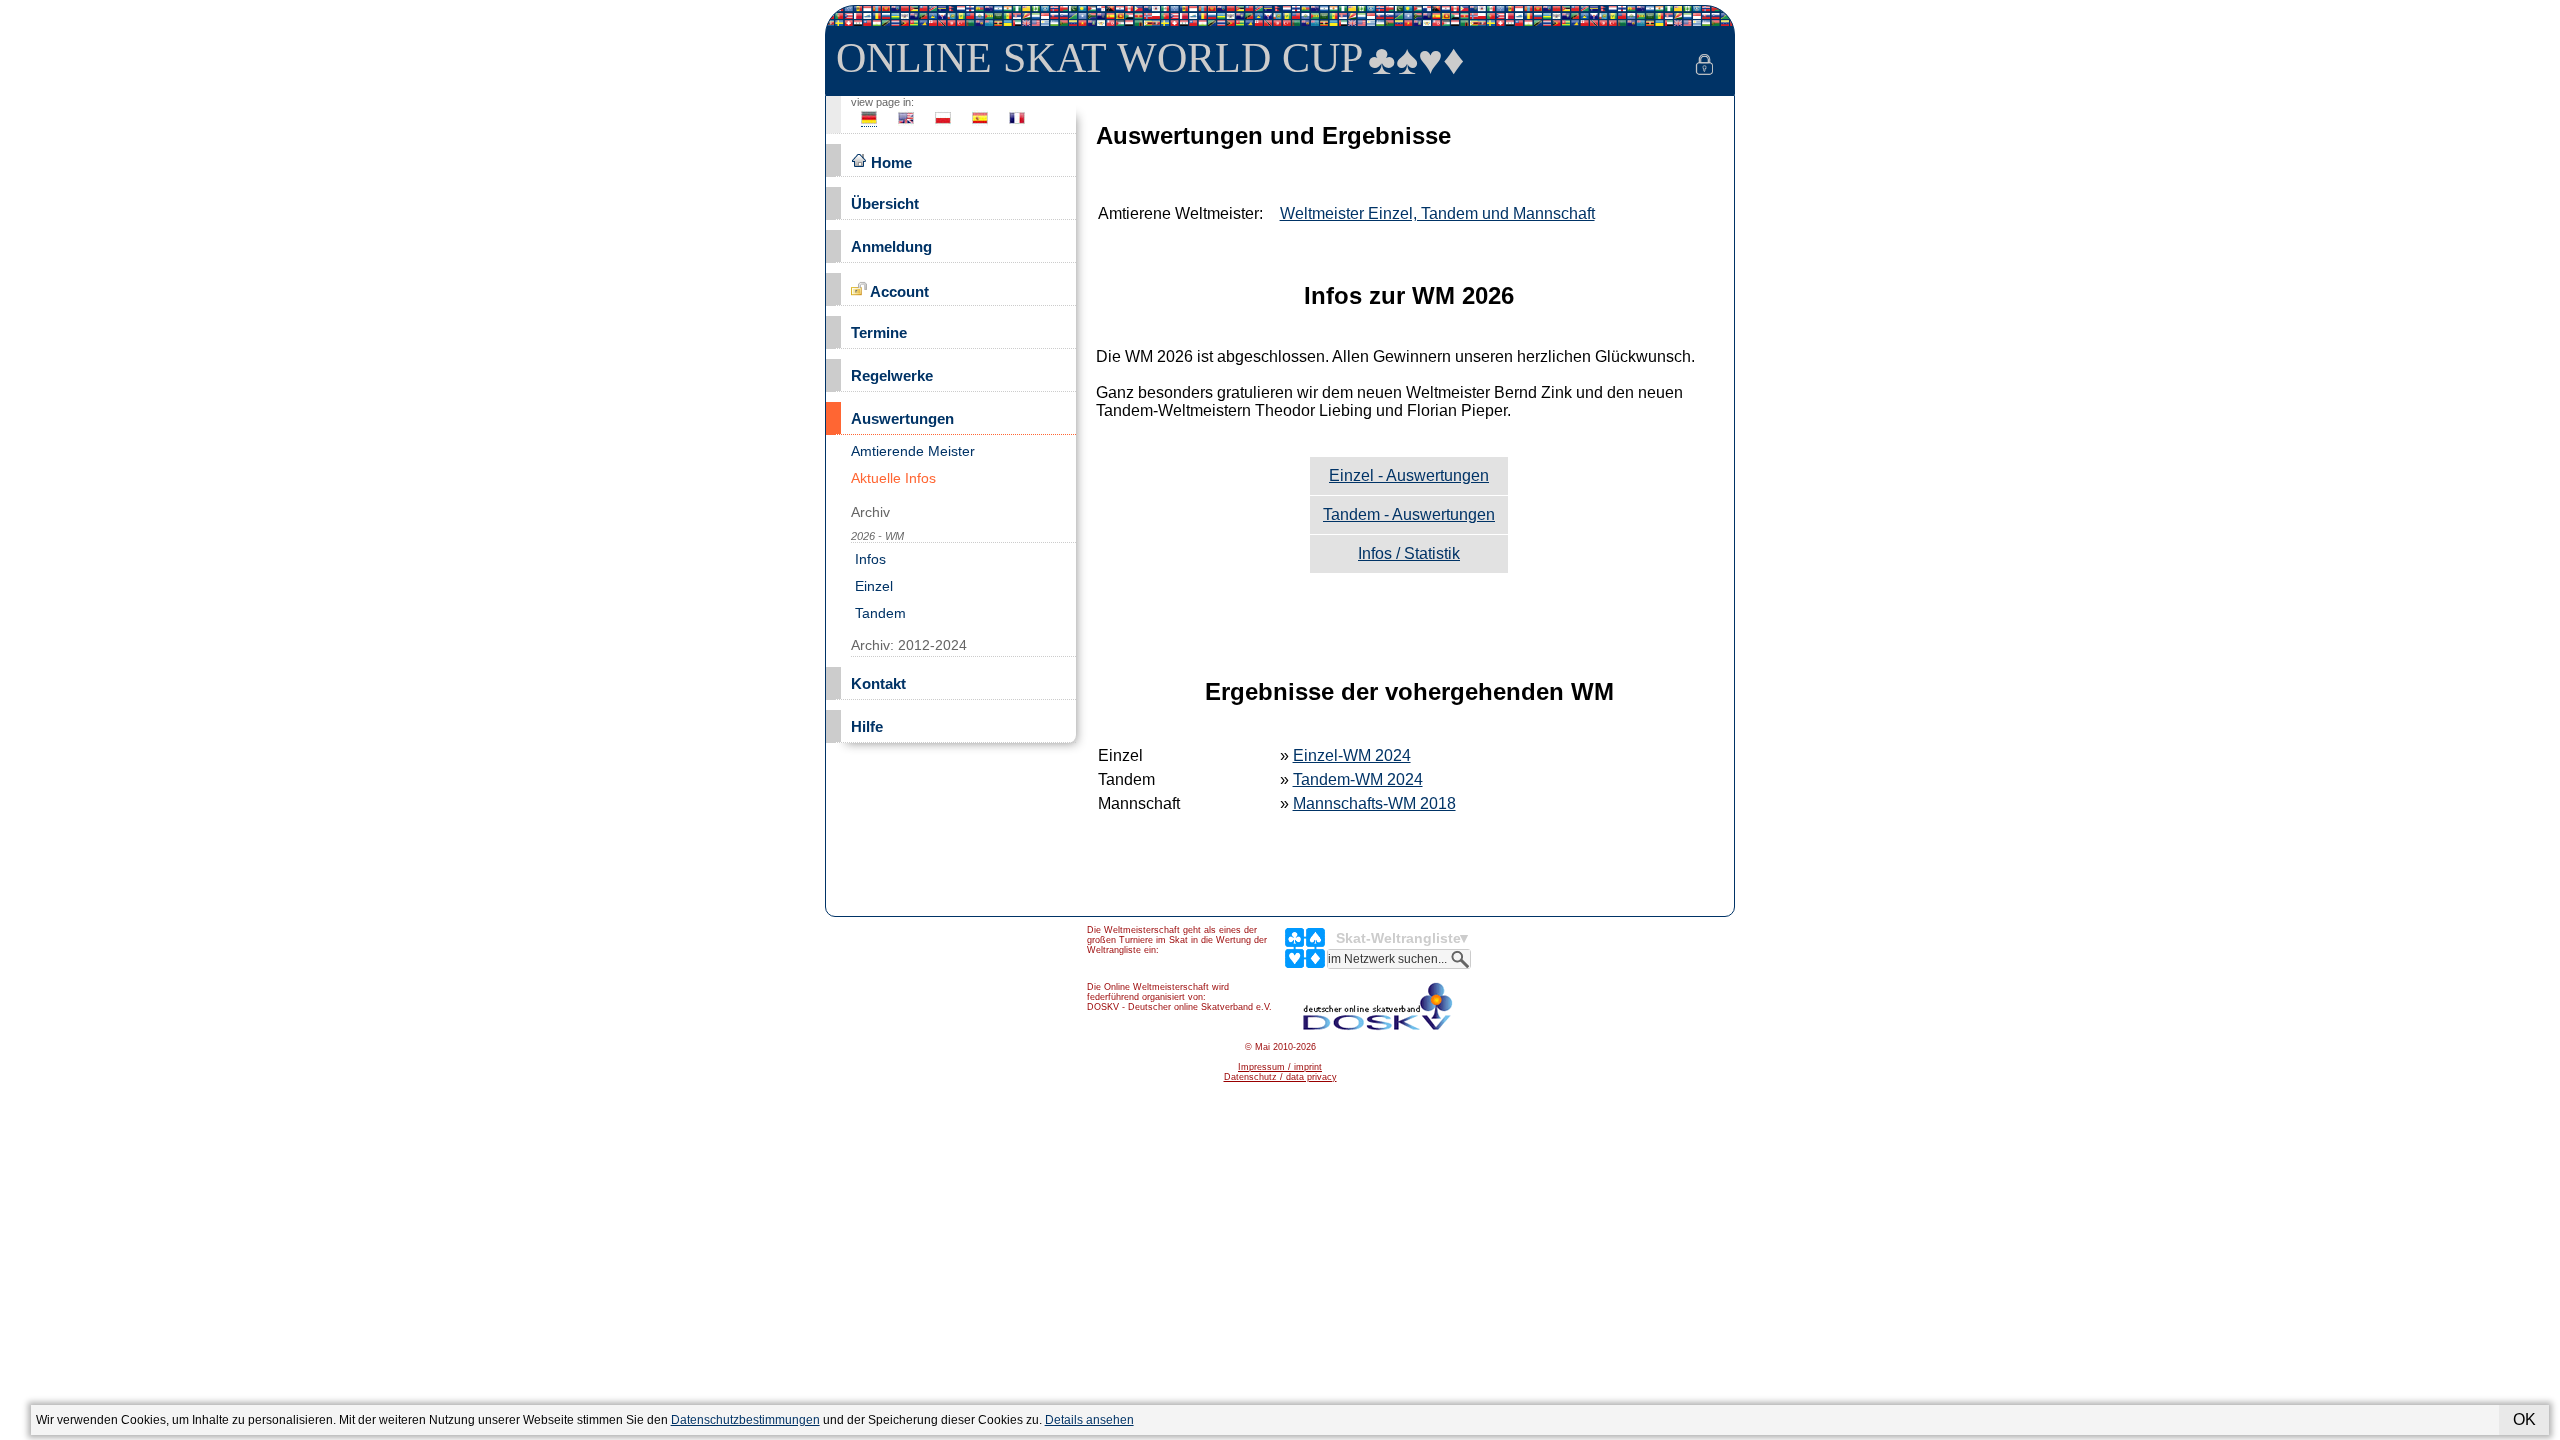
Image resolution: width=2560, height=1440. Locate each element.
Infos (868, 559)
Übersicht (885, 203)
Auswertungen (902, 418)
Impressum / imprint (1280, 1067)
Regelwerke (892, 375)
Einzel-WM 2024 (1352, 755)
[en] (906, 123)
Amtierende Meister (913, 451)
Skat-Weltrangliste (1398, 938)
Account (898, 291)
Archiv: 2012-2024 (909, 645)
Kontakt (878, 683)
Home (889, 162)
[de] (869, 123)
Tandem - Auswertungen (1409, 514)
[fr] (1017, 123)
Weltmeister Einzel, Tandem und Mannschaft (1437, 213)
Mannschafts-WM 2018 (1374, 803)
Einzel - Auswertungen (1409, 475)
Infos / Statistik (1409, 553)
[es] (980, 123)
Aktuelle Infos (893, 478)
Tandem (878, 613)
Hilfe (867, 726)
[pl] (943, 123)
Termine (879, 332)
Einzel (872, 586)
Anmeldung (891, 246)
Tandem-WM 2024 (1358, 779)
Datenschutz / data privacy (1280, 1077)
